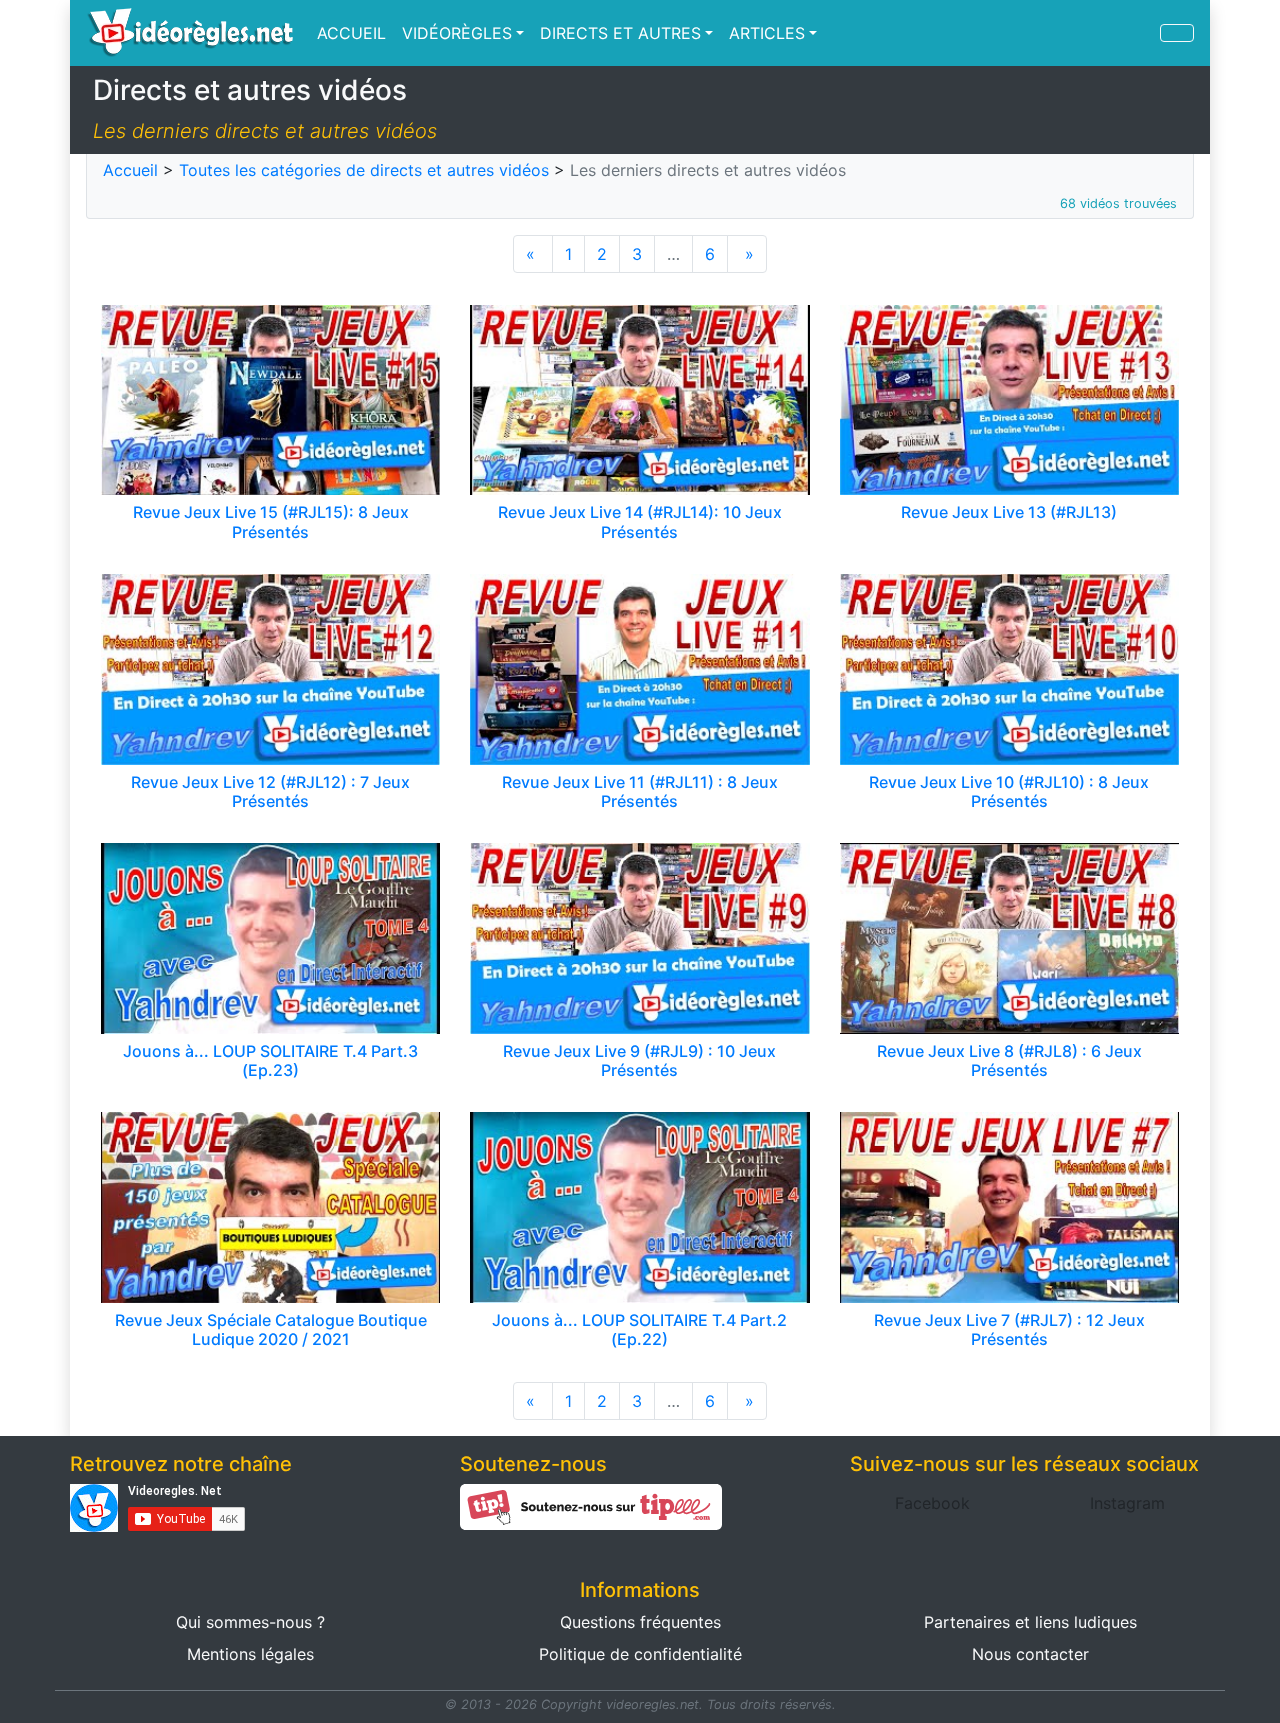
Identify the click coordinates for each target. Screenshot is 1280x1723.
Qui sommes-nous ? (250, 1622)
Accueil (130, 170)
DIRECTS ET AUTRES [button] (620, 33)
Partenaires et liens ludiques (1030, 1622)
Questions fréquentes (640, 1622)
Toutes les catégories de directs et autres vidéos (364, 170)
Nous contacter (1030, 1654)
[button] (932, 1503)
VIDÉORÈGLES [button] (457, 33)
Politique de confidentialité (640, 1654)
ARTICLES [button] (767, 33)
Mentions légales (250, 1654)
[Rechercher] (1177, 33)
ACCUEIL (351, 33)
